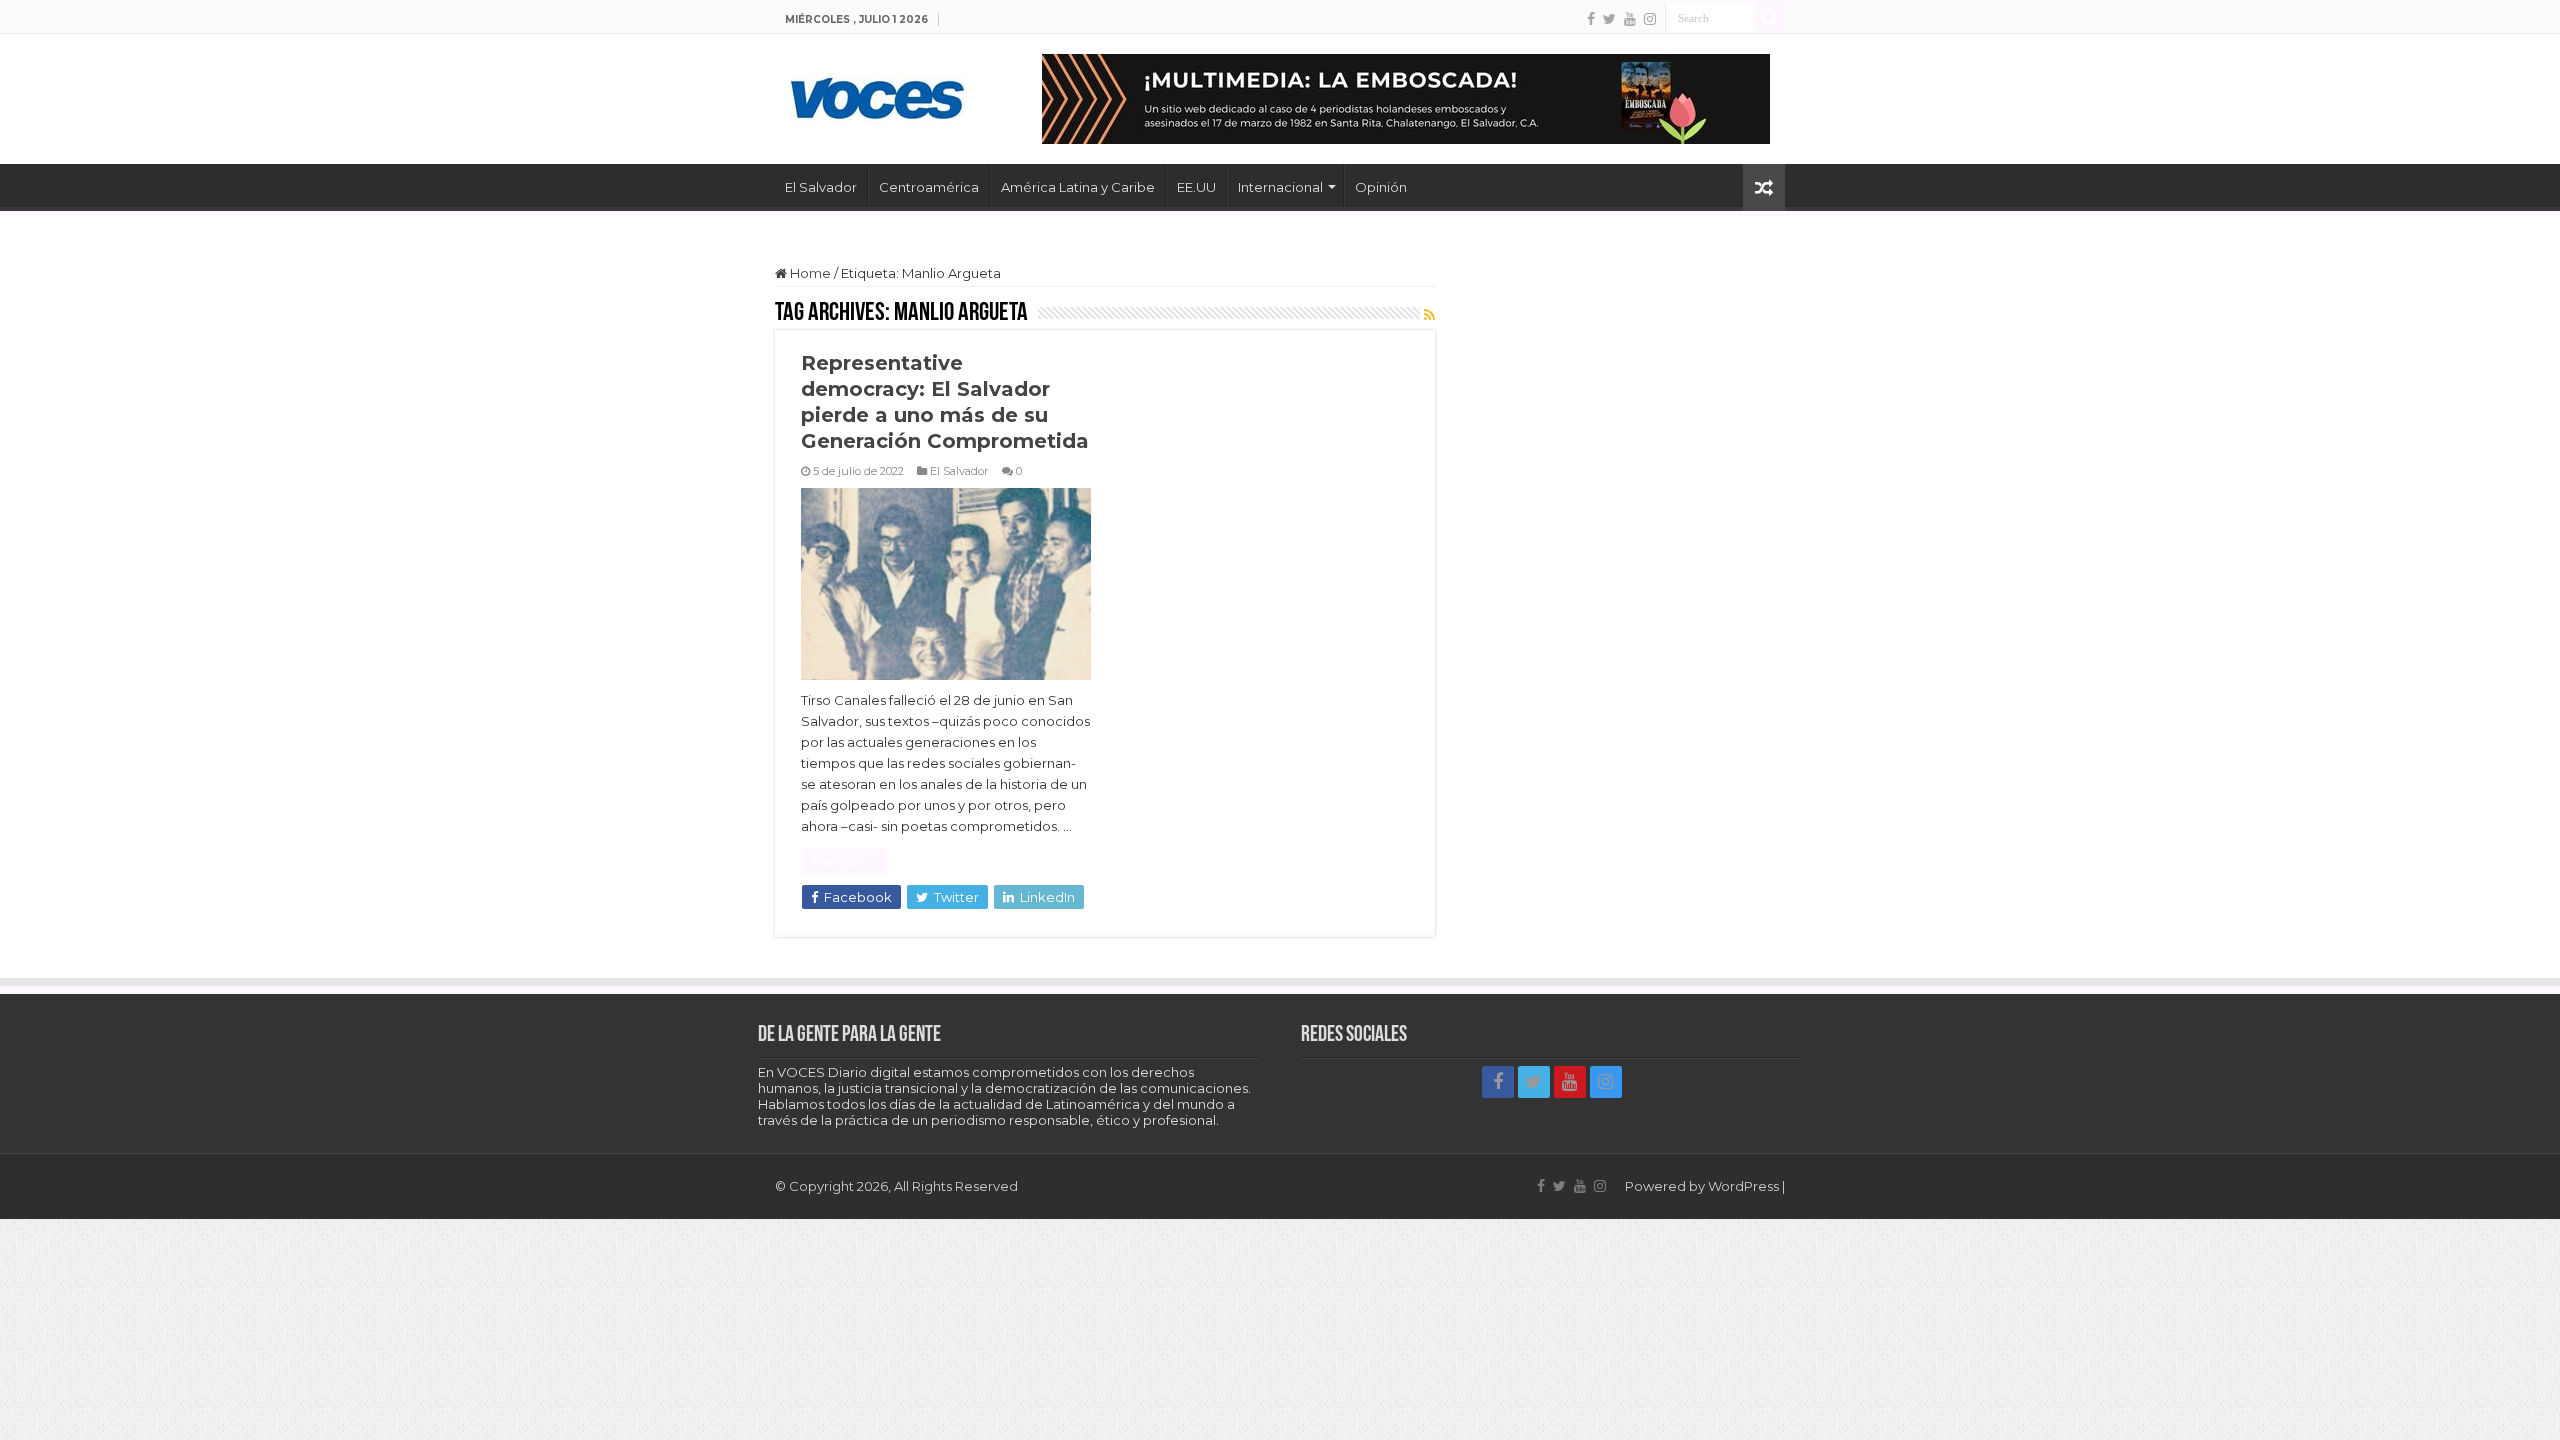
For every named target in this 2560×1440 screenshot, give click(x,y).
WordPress (1743, 1186)
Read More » (844, 862)
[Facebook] (1591, 19)
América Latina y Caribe (1078, 187)
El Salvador (821, 187)
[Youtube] (1630, 19)
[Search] (1770, 18)
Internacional (1280, 187)
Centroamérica (929, 187)
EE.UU (1196, 187)
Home (809, 273)
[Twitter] (1609, 19)
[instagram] (1650, 19)
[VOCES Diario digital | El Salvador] (877, 95)
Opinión (1381, 187)
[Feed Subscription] (1429, 315)
